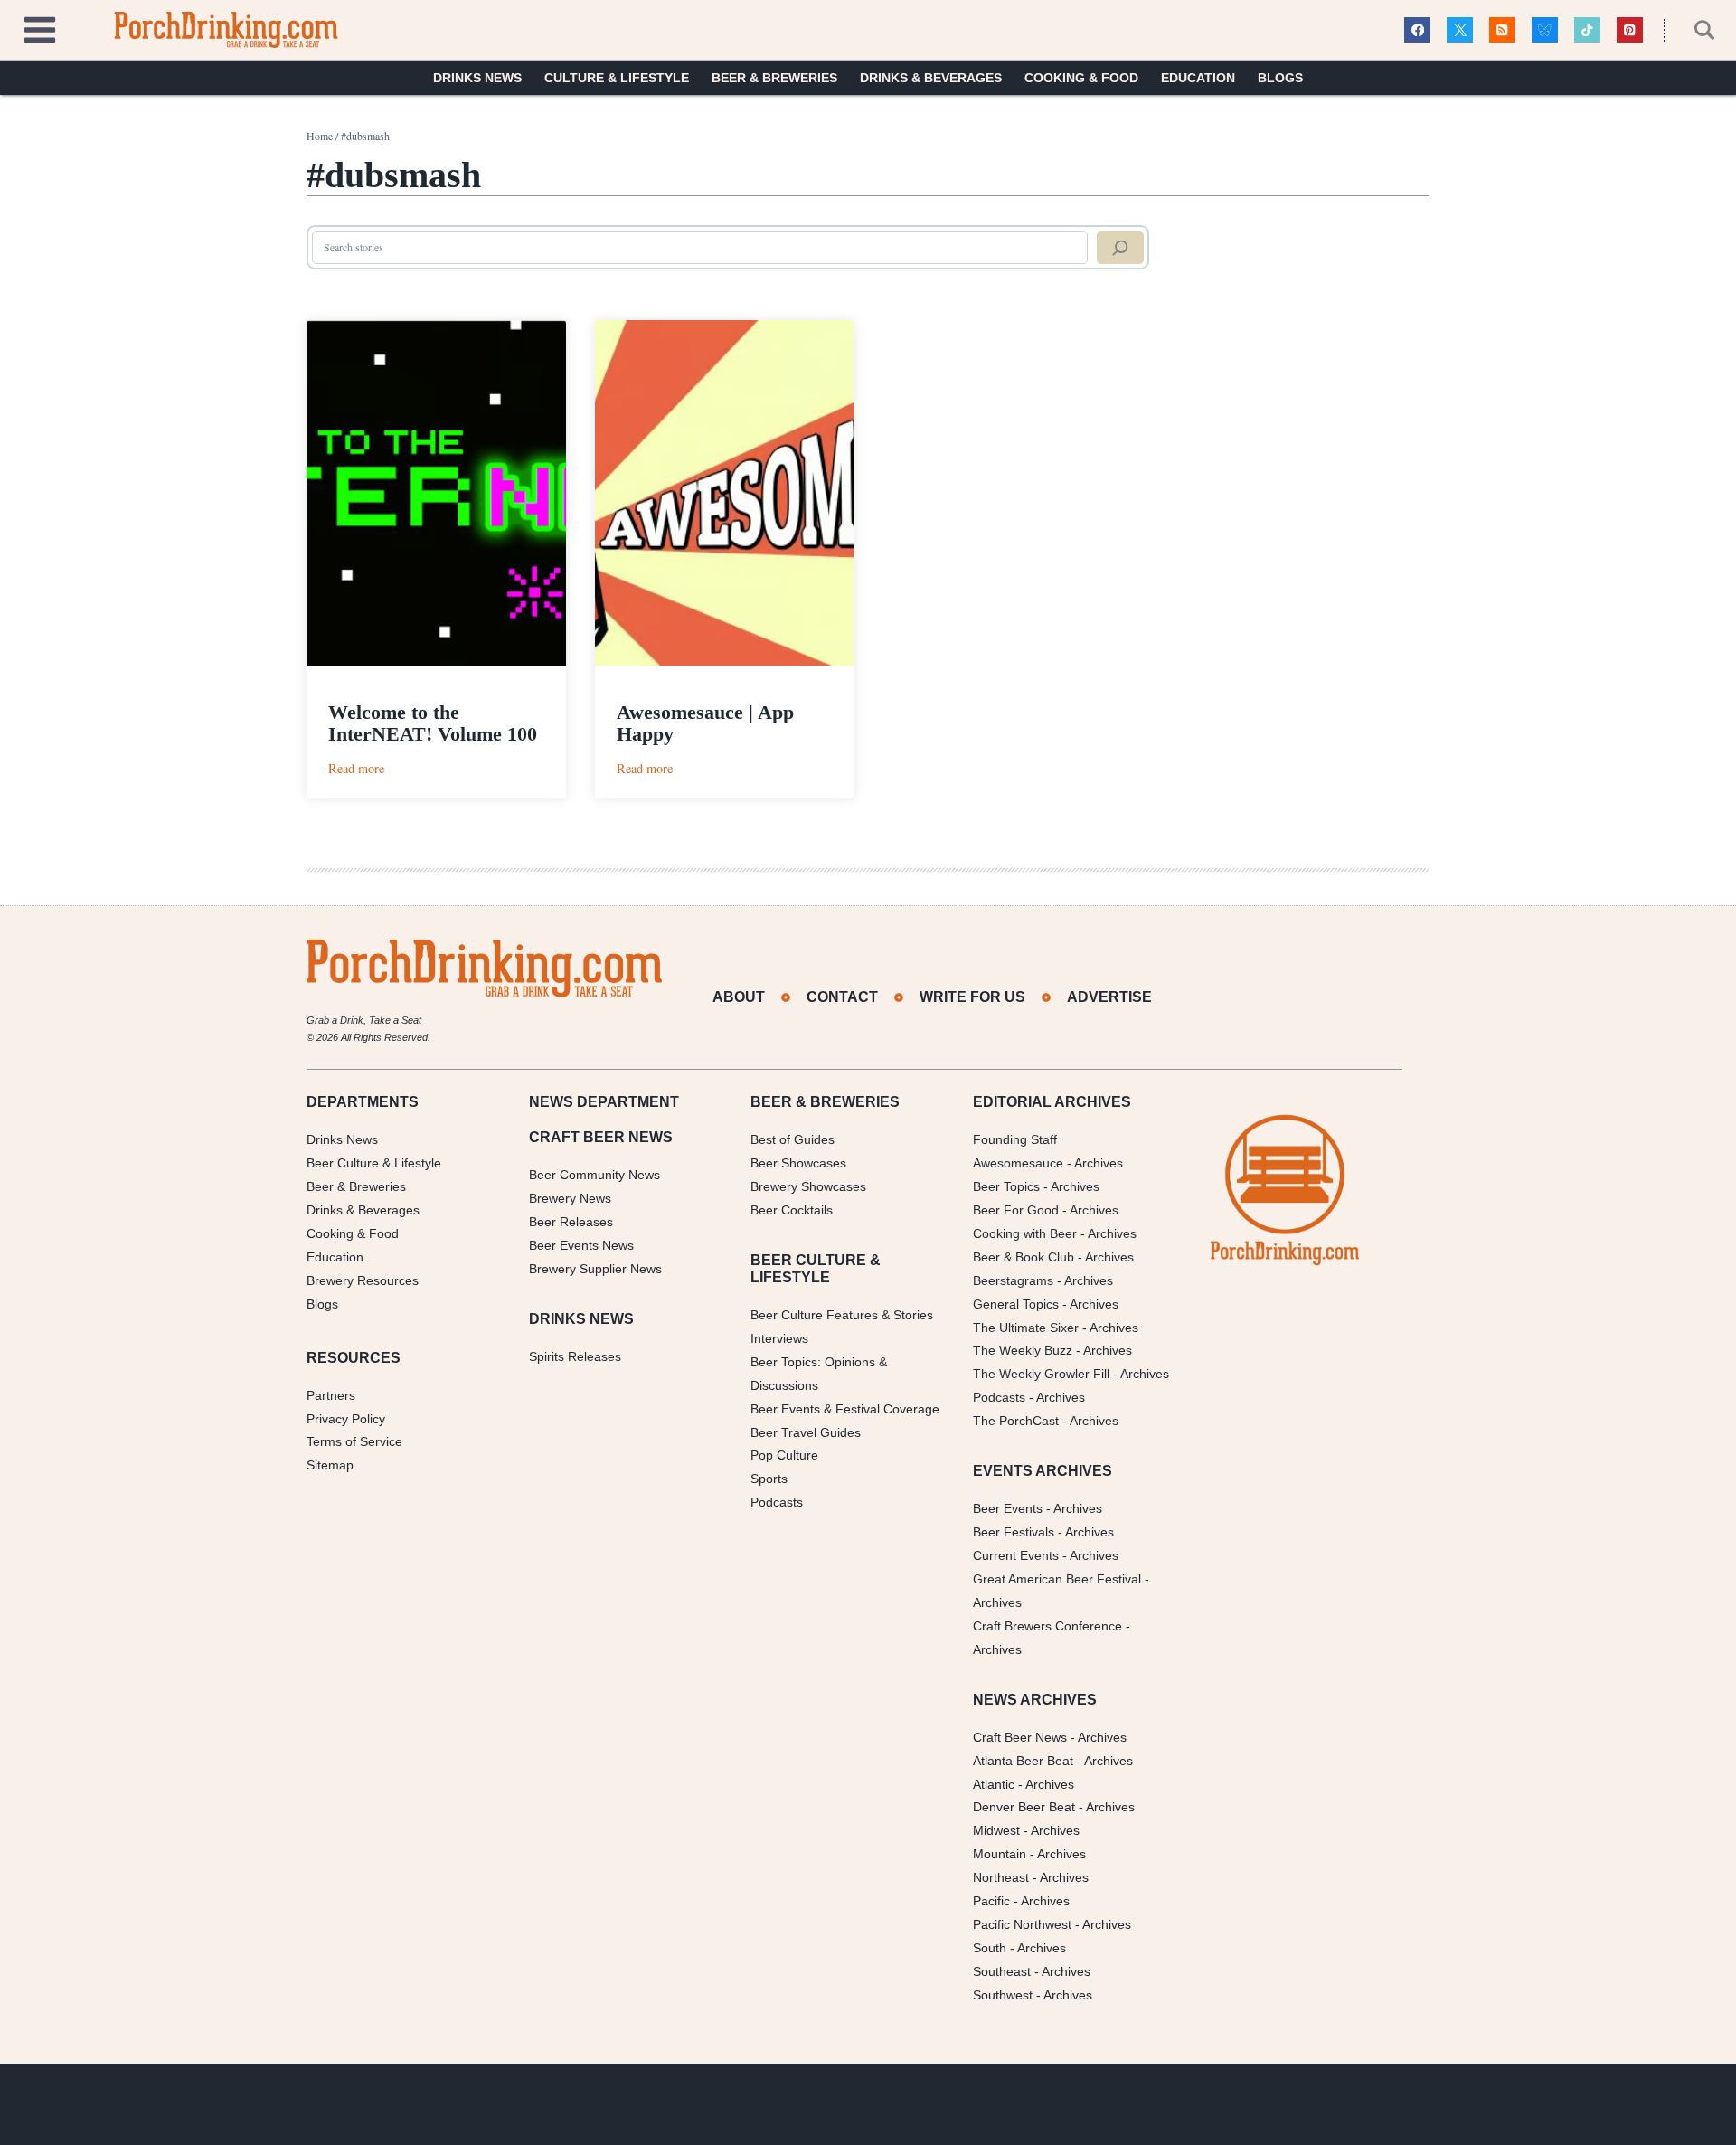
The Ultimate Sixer (1026, 1328)
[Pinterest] (1630, 30)
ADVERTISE (1109, 997)
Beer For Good (1016, 1210)
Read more (356, 768)
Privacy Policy (346, 1419)
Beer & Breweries (774, 78)
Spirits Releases (575, 1356)
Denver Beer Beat (1024, 1807)
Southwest (1003, 1995)
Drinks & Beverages (931, 78)
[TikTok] (1587, 30)
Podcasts (777, 1502)
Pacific (991, 1901)
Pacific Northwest (1022, 1924)
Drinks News (477, 78)
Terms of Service (354, 1441)
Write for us (972, 997)
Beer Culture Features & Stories (842, 1315)
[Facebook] (1417, 30)
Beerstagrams (1013, 1280)
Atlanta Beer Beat (1023, 1761)
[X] (1460, 30)
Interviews (779, 1338)
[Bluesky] (1545, 30)
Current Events (1016, 1555)
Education (1198, 78)
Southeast (1002, 1971)
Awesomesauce (1018, 1163)
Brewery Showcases (808, 1186)
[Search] (1120, 248)
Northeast (1001, 1877)
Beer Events (1008, 1508)
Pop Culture (784, 1455)
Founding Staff (1015, 1139)
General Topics (1016, 1304)
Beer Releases (571, 1222)
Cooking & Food (1081, 78)
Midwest (996, 1830)
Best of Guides (793, 1139)
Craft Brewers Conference (1047, 1626)
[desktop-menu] (40, 28)
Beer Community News (594, 1175)
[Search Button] (1694, 30)
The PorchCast (1016, 1421)
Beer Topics (1006, 1186)
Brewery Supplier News (595, 1269)
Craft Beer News (1020, 1737)
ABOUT (739, 997)
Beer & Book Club (1024, 1257)
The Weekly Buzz (1023, 1350)
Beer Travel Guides (806, 1432)
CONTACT (842, 997)
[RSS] (1502, 30)
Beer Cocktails (792, 1210)
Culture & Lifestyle (617, 78)
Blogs (1280, 78)
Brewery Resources (363, 1280)
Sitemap (330, 1465)
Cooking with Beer (1025, 1233)
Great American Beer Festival (1057, 1579)
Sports (769, 1479)
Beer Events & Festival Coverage (845, 1409)
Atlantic (994, 1784)
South (990, 1948)
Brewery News (570, 1198)
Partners (331, 1395)
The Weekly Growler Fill (1041, 1374)
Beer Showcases (798, 1163)
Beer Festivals (1014, 1532)
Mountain (1000, 1854)
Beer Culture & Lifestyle (374, 1163)
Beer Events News (581, 1245)
